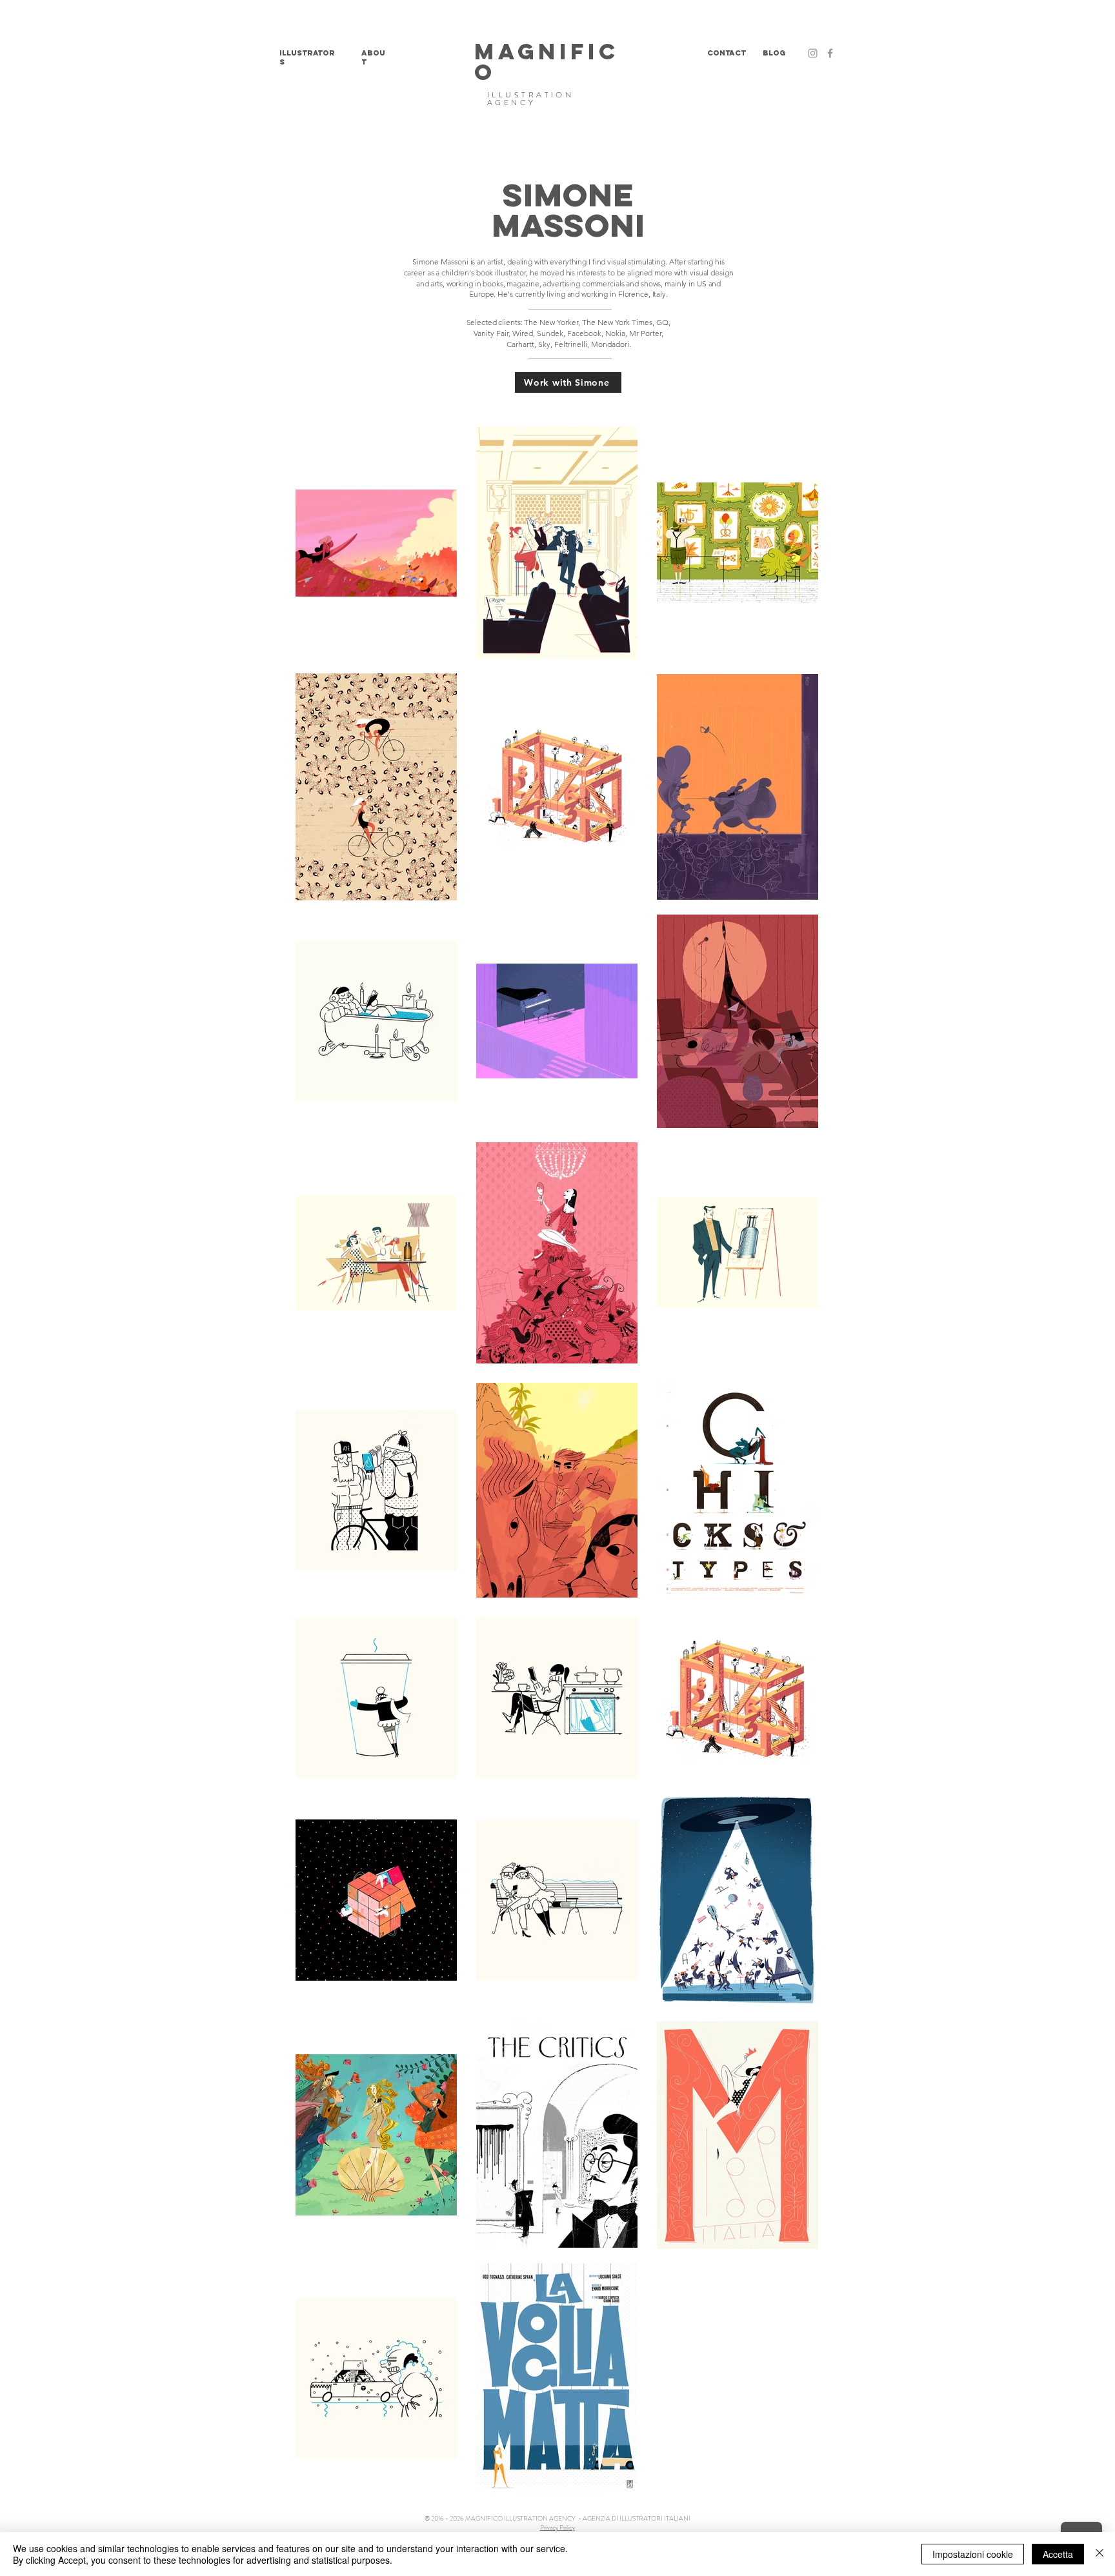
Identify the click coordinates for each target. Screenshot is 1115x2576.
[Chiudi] (1100, 2554)
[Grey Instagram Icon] (813, 53)
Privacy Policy (557, 2527)
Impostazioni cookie (973, 2554)
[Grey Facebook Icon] (830, 53)
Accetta (1058, 2554)
